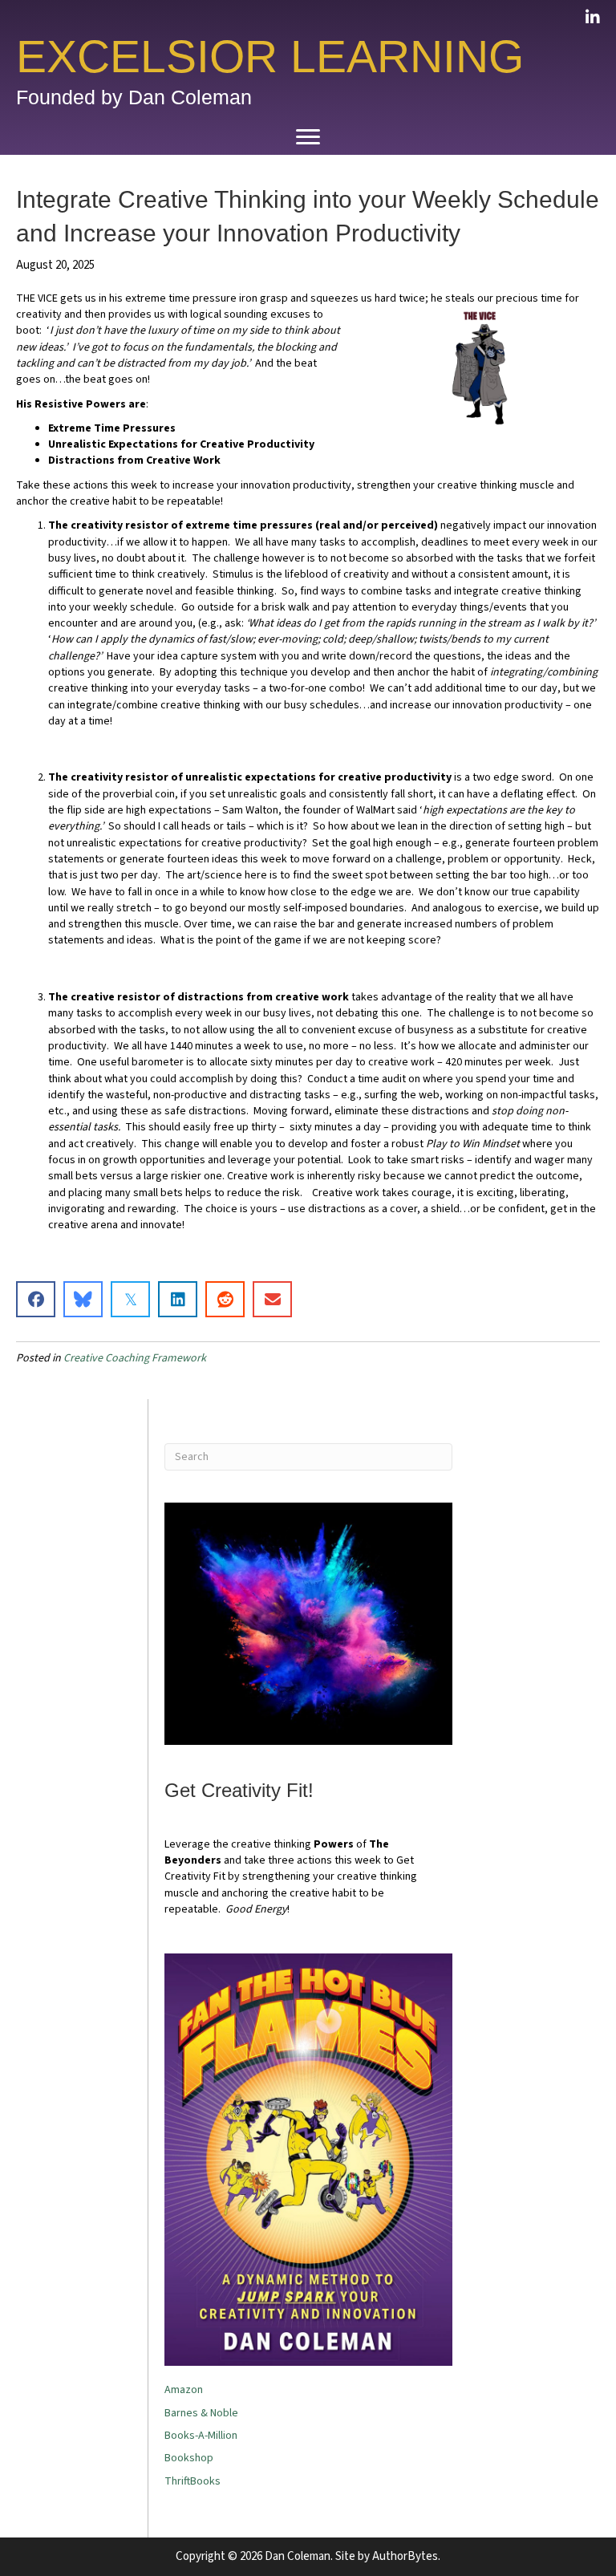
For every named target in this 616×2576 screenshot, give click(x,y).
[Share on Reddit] (225, 1299)
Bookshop (189, 2458)
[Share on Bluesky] (83, 1299)
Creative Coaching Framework (135, 1358)
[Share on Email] (272, 1299)
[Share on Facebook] (36, 1299)
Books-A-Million (201, 2436)
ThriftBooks (192, 2481)
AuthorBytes (405, 2556)
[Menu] (308, 137)
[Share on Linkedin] (178, 1299)
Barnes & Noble (201, 2413)
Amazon (184, 2390)
